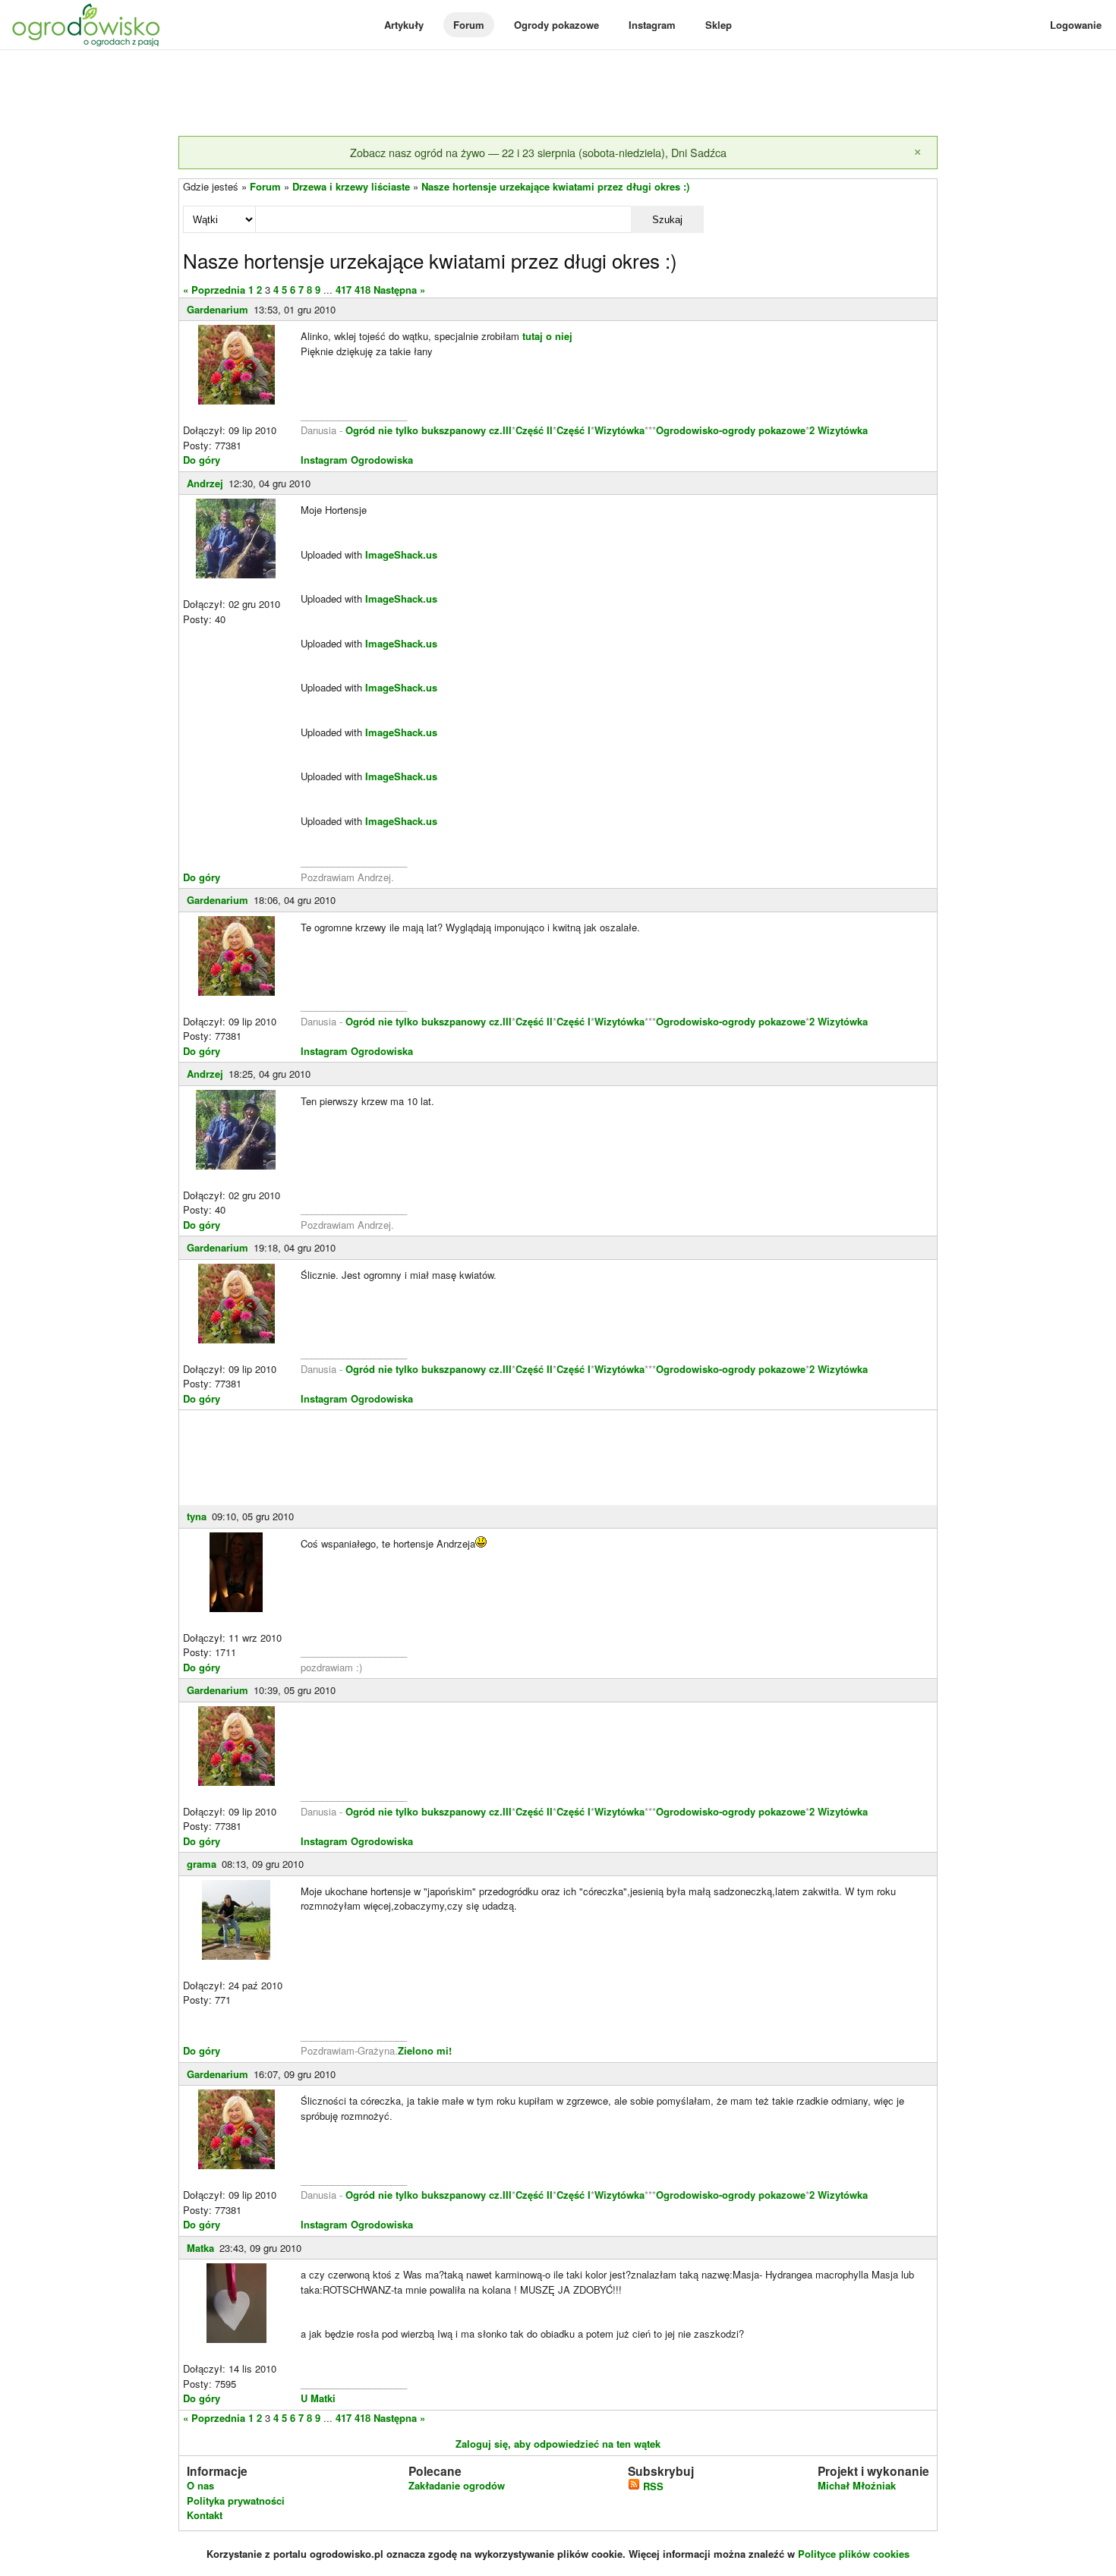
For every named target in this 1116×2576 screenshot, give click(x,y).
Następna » (399, 290)
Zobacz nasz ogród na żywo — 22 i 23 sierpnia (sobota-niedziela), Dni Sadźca (538, 152)
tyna (197, 1516)
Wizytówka (619, 430)
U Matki (318, 2398)
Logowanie (1076, 25)
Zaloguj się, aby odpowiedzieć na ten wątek (558, 2444)
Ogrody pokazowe (556, 25)
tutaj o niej (547, 336)
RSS (652, 2486)
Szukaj (667, 220)
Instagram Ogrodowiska (357, 460)
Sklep (719, 25)
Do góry (202, 460)
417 (344, 290)
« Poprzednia (214, 290)
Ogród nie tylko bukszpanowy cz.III (429, 430)
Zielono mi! (425, 2050)
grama (202, 1864)
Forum (469, 25)
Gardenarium (218, 309)
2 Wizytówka (839, 430)
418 (363, 290)
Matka (200, 2248)
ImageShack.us (401, 554)
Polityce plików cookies (854, 2554)
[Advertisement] (558, 94)
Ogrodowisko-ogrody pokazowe (731, 430)
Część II (534, 430)
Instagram (652, 25)
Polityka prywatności (236, 2500)
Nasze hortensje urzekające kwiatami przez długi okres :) (555, 186)
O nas (200, 2485)
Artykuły (404, 25)
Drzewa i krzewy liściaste (351, 186)
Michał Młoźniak (857, 2485)
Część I (574, 430)
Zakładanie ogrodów (457, 2485)
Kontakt (205, 2515)
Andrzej (205, 483)
